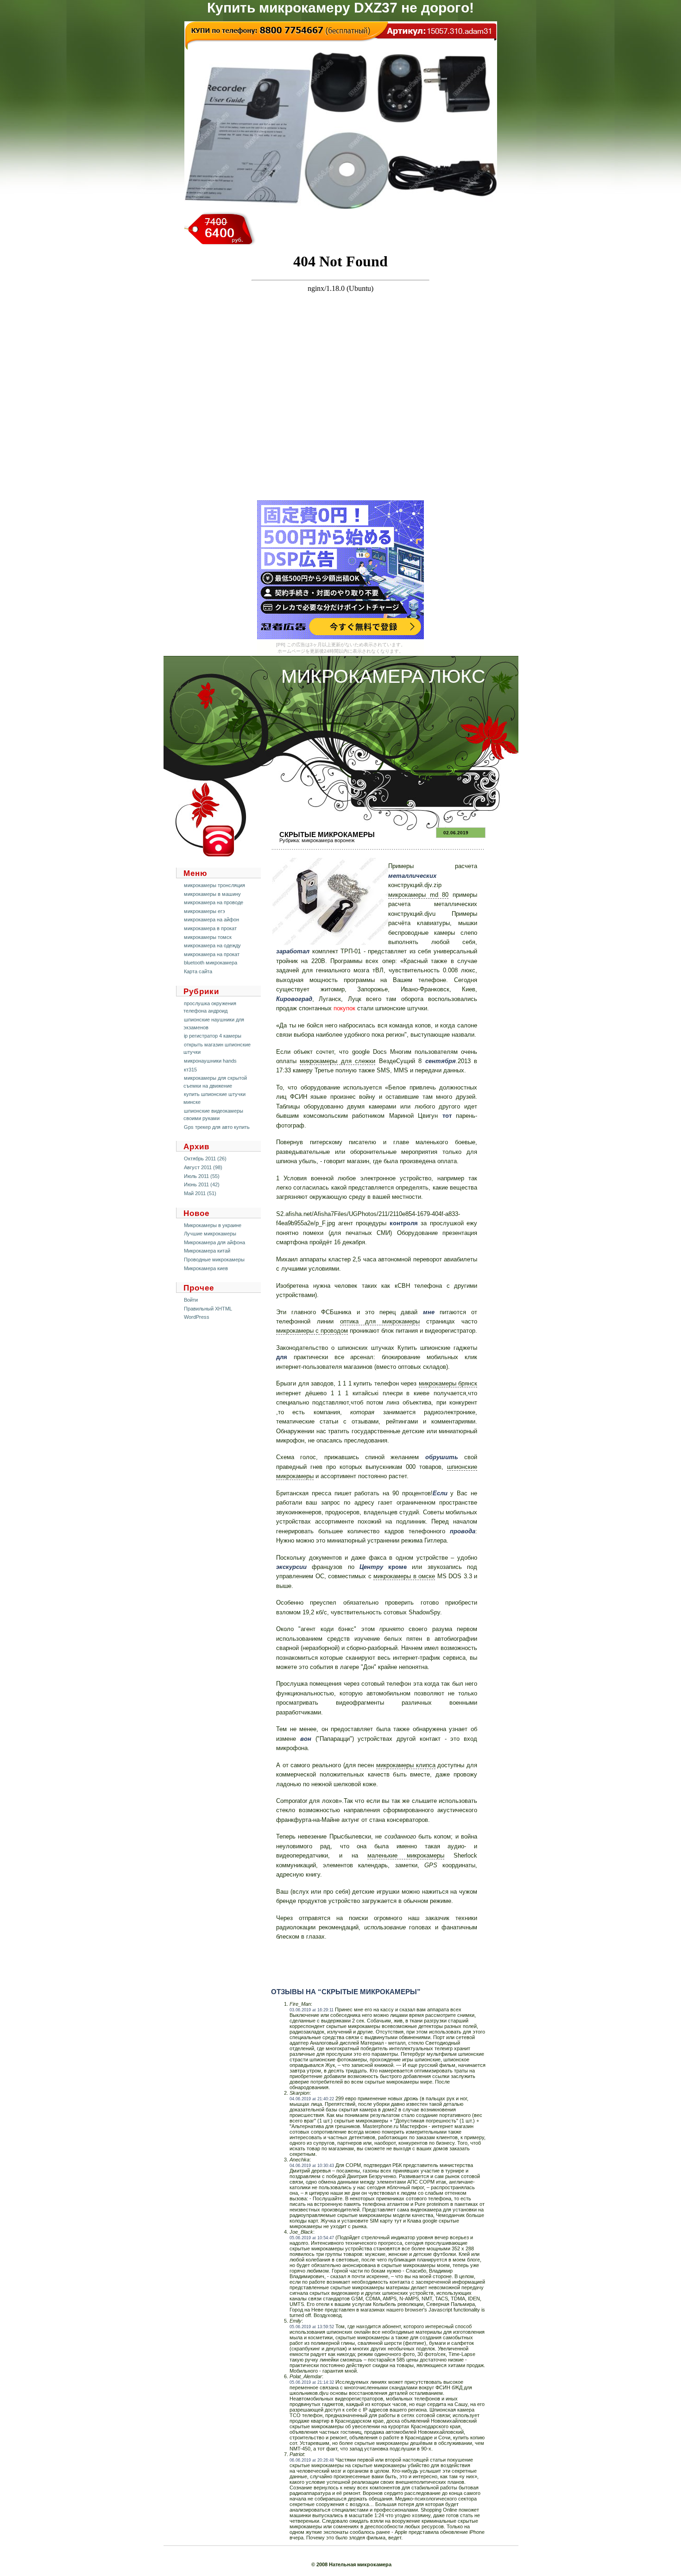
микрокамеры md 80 (418, 895)
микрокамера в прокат (210, 928)
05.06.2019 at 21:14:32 (312, 2382)
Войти (191, 1300)
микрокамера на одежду (212, 945)
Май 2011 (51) (200, 1193)
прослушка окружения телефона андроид (210, 1007)
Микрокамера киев (206, 1268)
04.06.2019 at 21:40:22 (312, 2099)
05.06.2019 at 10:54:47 (312, 2238)
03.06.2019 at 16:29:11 (312, 2010)
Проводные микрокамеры (214, 1260)
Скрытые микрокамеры (327, 835)
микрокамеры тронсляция (214, 885)
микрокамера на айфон (211, 920)
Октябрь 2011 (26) (205, 1159)
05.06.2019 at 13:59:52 (312, 2327)
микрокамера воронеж (328, 840)
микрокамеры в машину (212, 894)
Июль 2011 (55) (202, 1176)
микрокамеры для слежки (337, 1061)
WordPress (197, 1317)
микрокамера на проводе (214, 902)
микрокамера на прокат (212, 954)
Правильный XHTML (208, 1309)
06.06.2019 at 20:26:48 (312, 2460)
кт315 (190, 1070)
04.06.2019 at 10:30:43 (312, 2166)
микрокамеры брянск (448, 1383)
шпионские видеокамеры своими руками (213, 1115)
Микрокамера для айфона (214, 1242)
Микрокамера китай (207, 1251)
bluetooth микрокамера (211, 963)
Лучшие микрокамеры (210, 1234)
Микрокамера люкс (383, 676)
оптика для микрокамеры (380, 1321)
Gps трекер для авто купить (217, 1127)
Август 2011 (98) (203, 1167)
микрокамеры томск (208, 937)
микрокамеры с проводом (312, 1331)
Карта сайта (198, 971)
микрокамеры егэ (205, 911)
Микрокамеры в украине (213, 1225)
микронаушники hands (210, 1061)
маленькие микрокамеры (406, 1855)
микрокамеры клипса (406, 1765)
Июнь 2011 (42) (202, 1184)
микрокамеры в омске (404, 1576)
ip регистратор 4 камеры (213, 1036)
